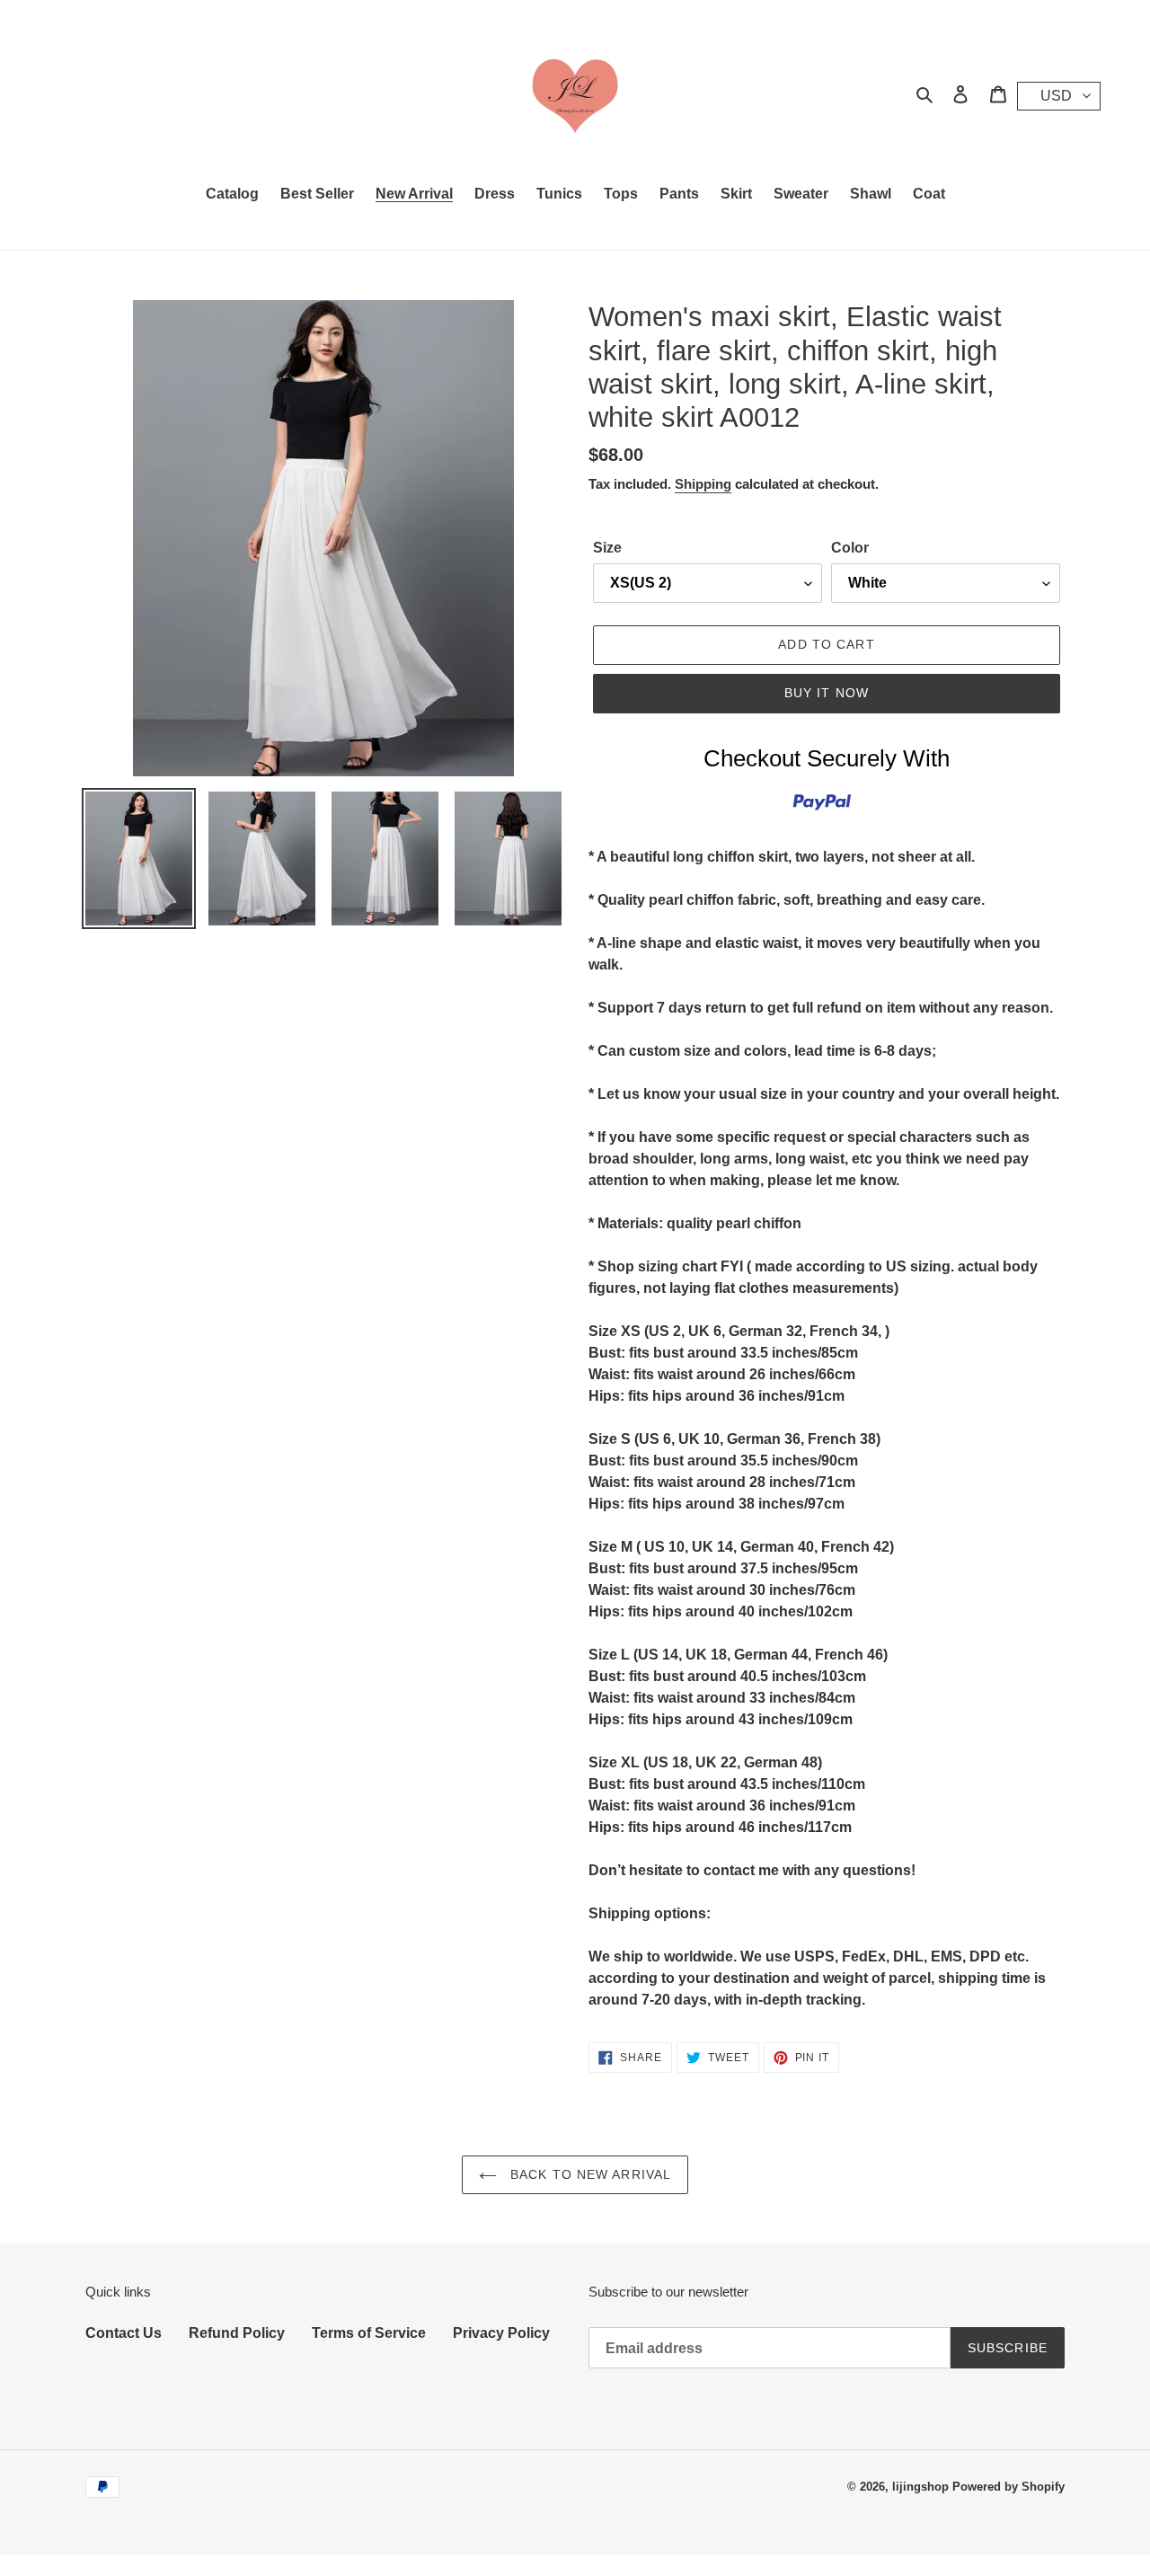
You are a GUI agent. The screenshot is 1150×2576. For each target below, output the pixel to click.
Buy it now (827, 693)
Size (607, 548)
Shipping (703, 484)
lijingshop (920, 2487)
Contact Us (124, 2333)
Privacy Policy (501, 2333)
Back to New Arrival (588, 2174)
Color (850, 548)
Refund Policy (237, 2333)
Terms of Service (369, 2333)
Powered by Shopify (1008, 2487)
